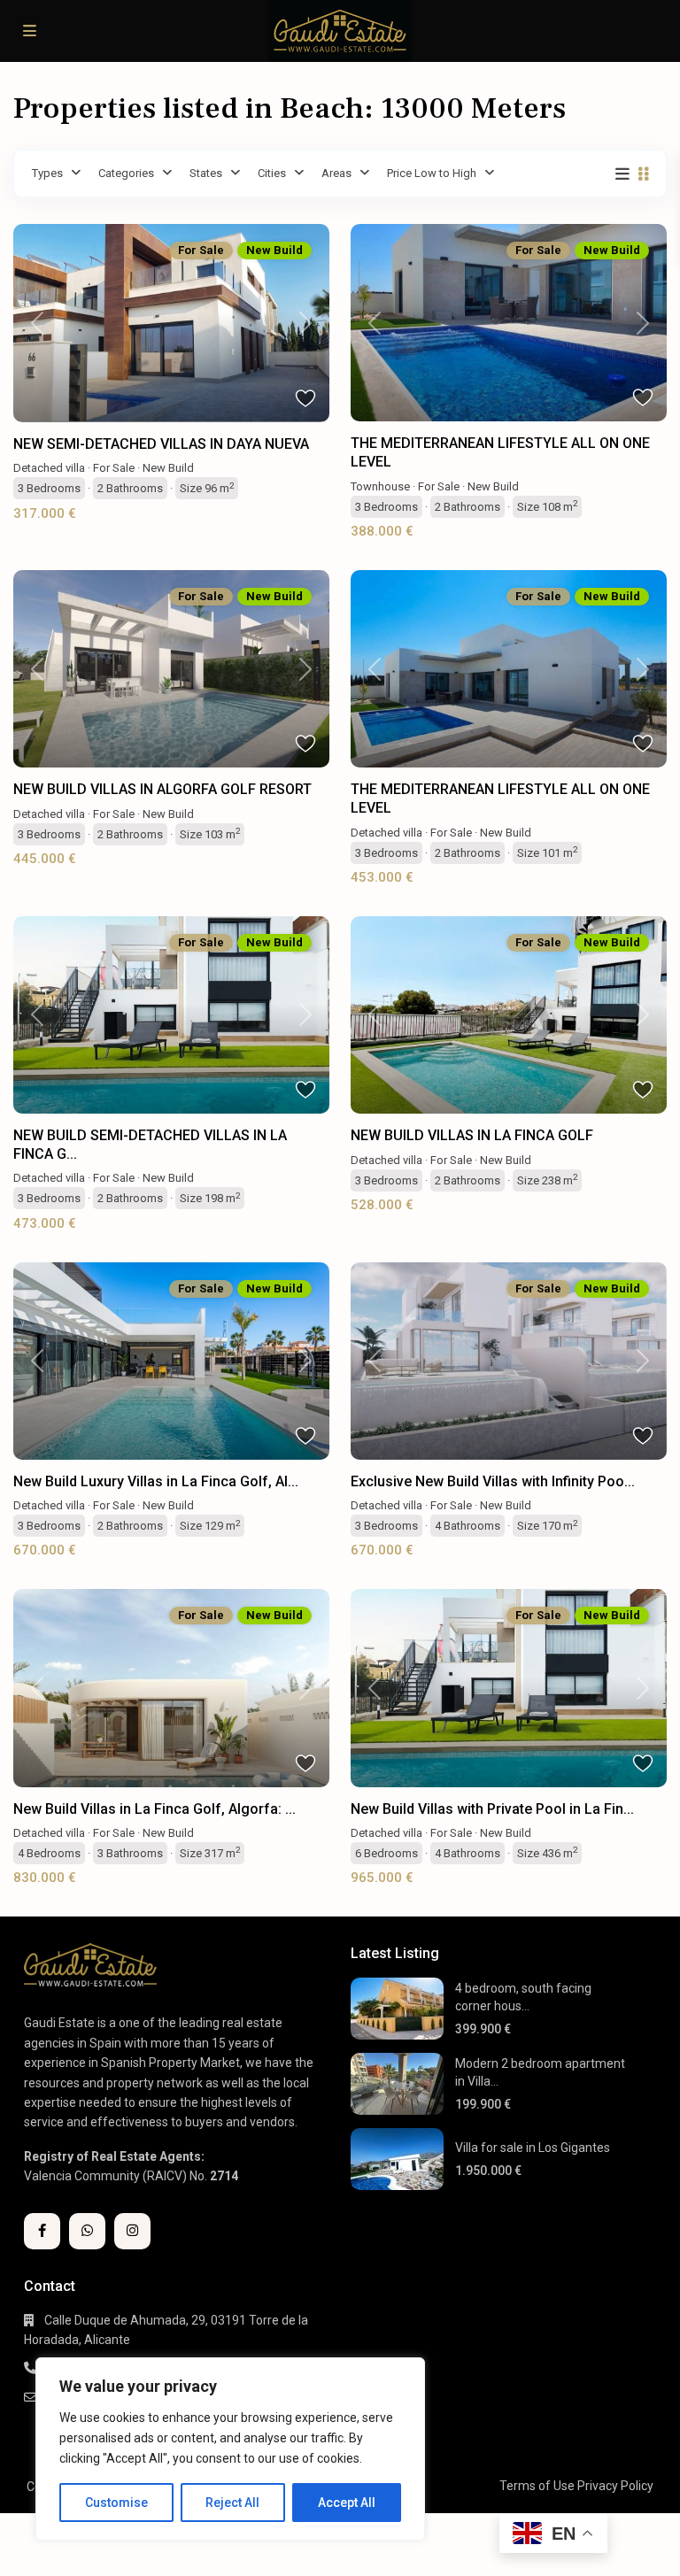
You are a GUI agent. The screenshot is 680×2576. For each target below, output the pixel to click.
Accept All (347, 2503)
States (206, 173)
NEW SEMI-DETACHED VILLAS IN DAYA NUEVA (161, 444)
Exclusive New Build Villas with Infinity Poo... (493, 1481)
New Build (168, 468)
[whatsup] (87, 2231)
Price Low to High (432, 173)
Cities (272, 173)
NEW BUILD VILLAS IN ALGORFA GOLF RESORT (162, 789)
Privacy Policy (615, 2486)
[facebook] (42, 2231)
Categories (126, 173)
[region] (230, 2449)
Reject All (232, 2503)
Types (47, 173)
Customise (116, 2503)
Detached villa (49, 468)
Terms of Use (537, 2486)
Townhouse (380, 486)
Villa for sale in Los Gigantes (533, 2148)
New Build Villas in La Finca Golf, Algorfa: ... (155, 1809)
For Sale (114, 468)
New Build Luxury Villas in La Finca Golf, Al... (156, 1481)
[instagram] (132, 2231)
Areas (336, 173)
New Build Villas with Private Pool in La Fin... (492, 1809)
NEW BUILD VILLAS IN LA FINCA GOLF (472, 1135)
